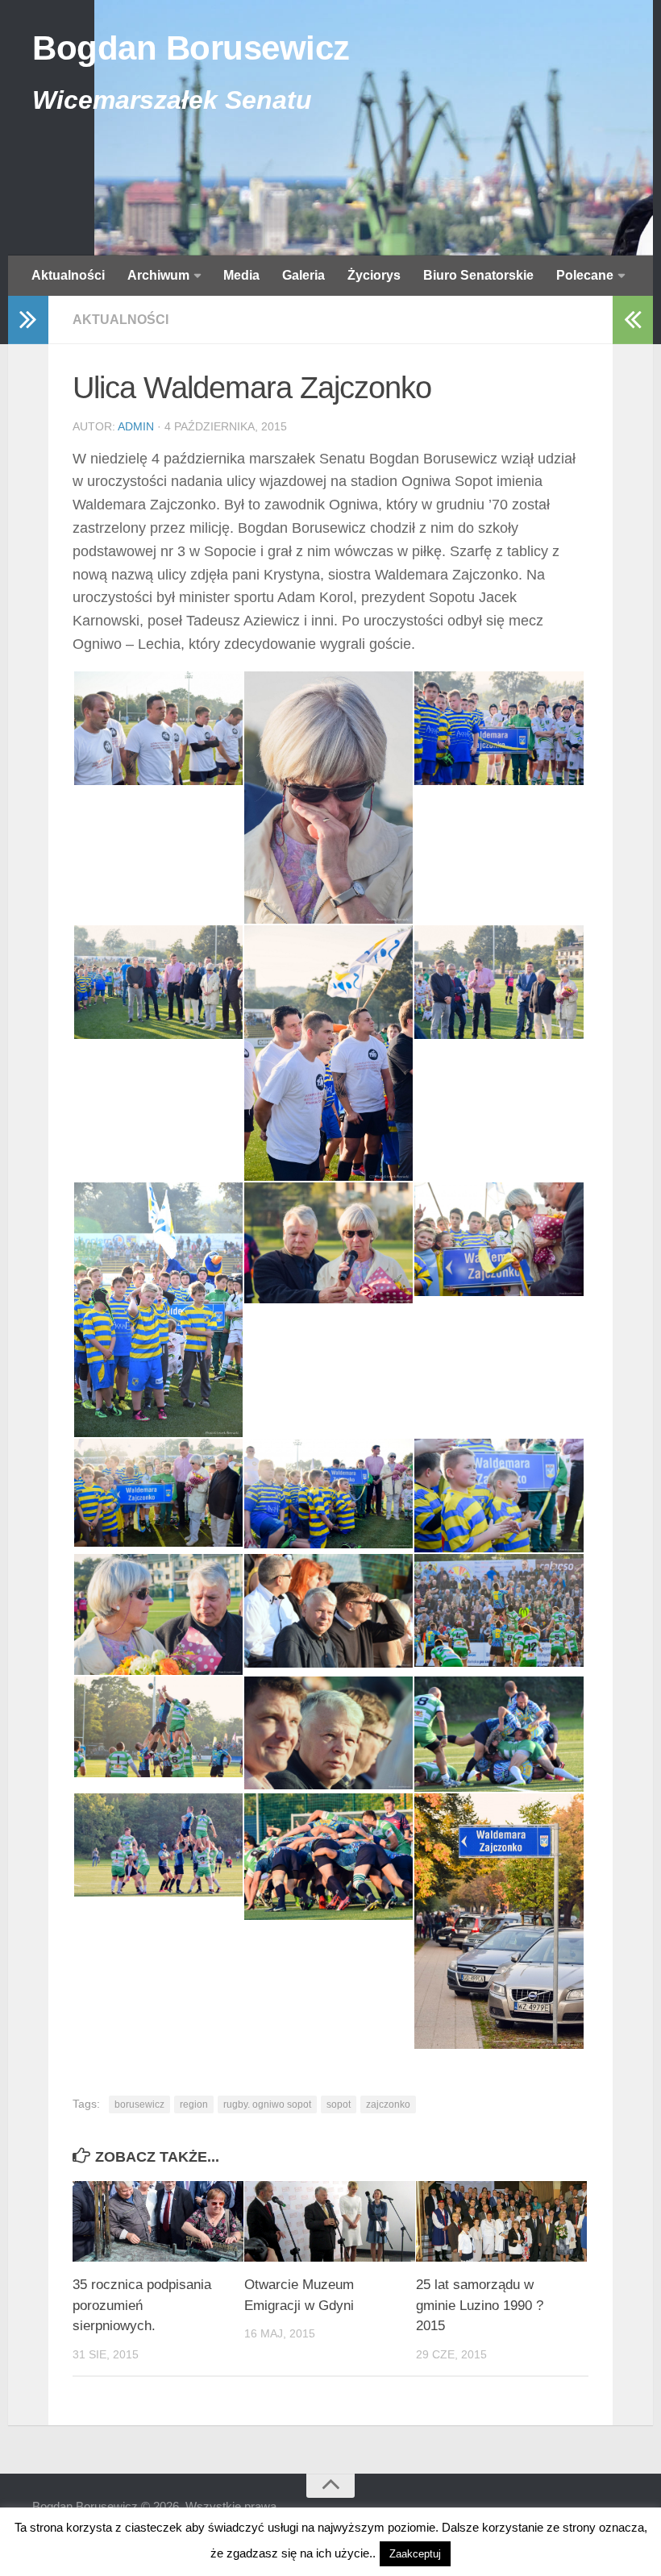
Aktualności (68, 275)
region (194, 2104)
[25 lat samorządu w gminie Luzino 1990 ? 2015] (501, 2221)
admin (136, 426)
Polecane (585, 275)
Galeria (303, 275)
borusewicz (139, 2104)
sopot (339, 2104)
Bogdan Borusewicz (191, 48)
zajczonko (388, 2104)
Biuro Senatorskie (478, 275)
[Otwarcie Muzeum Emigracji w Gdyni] (330, 2221)
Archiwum (158, 275)
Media (241, 275)
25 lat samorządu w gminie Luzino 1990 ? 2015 (480, 2305)
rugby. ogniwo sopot (267, 2104)
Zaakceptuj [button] (415, 2554)
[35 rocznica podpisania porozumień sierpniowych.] (158, 2221)
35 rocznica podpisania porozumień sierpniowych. (142, 2305)
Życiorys (374, 275)
